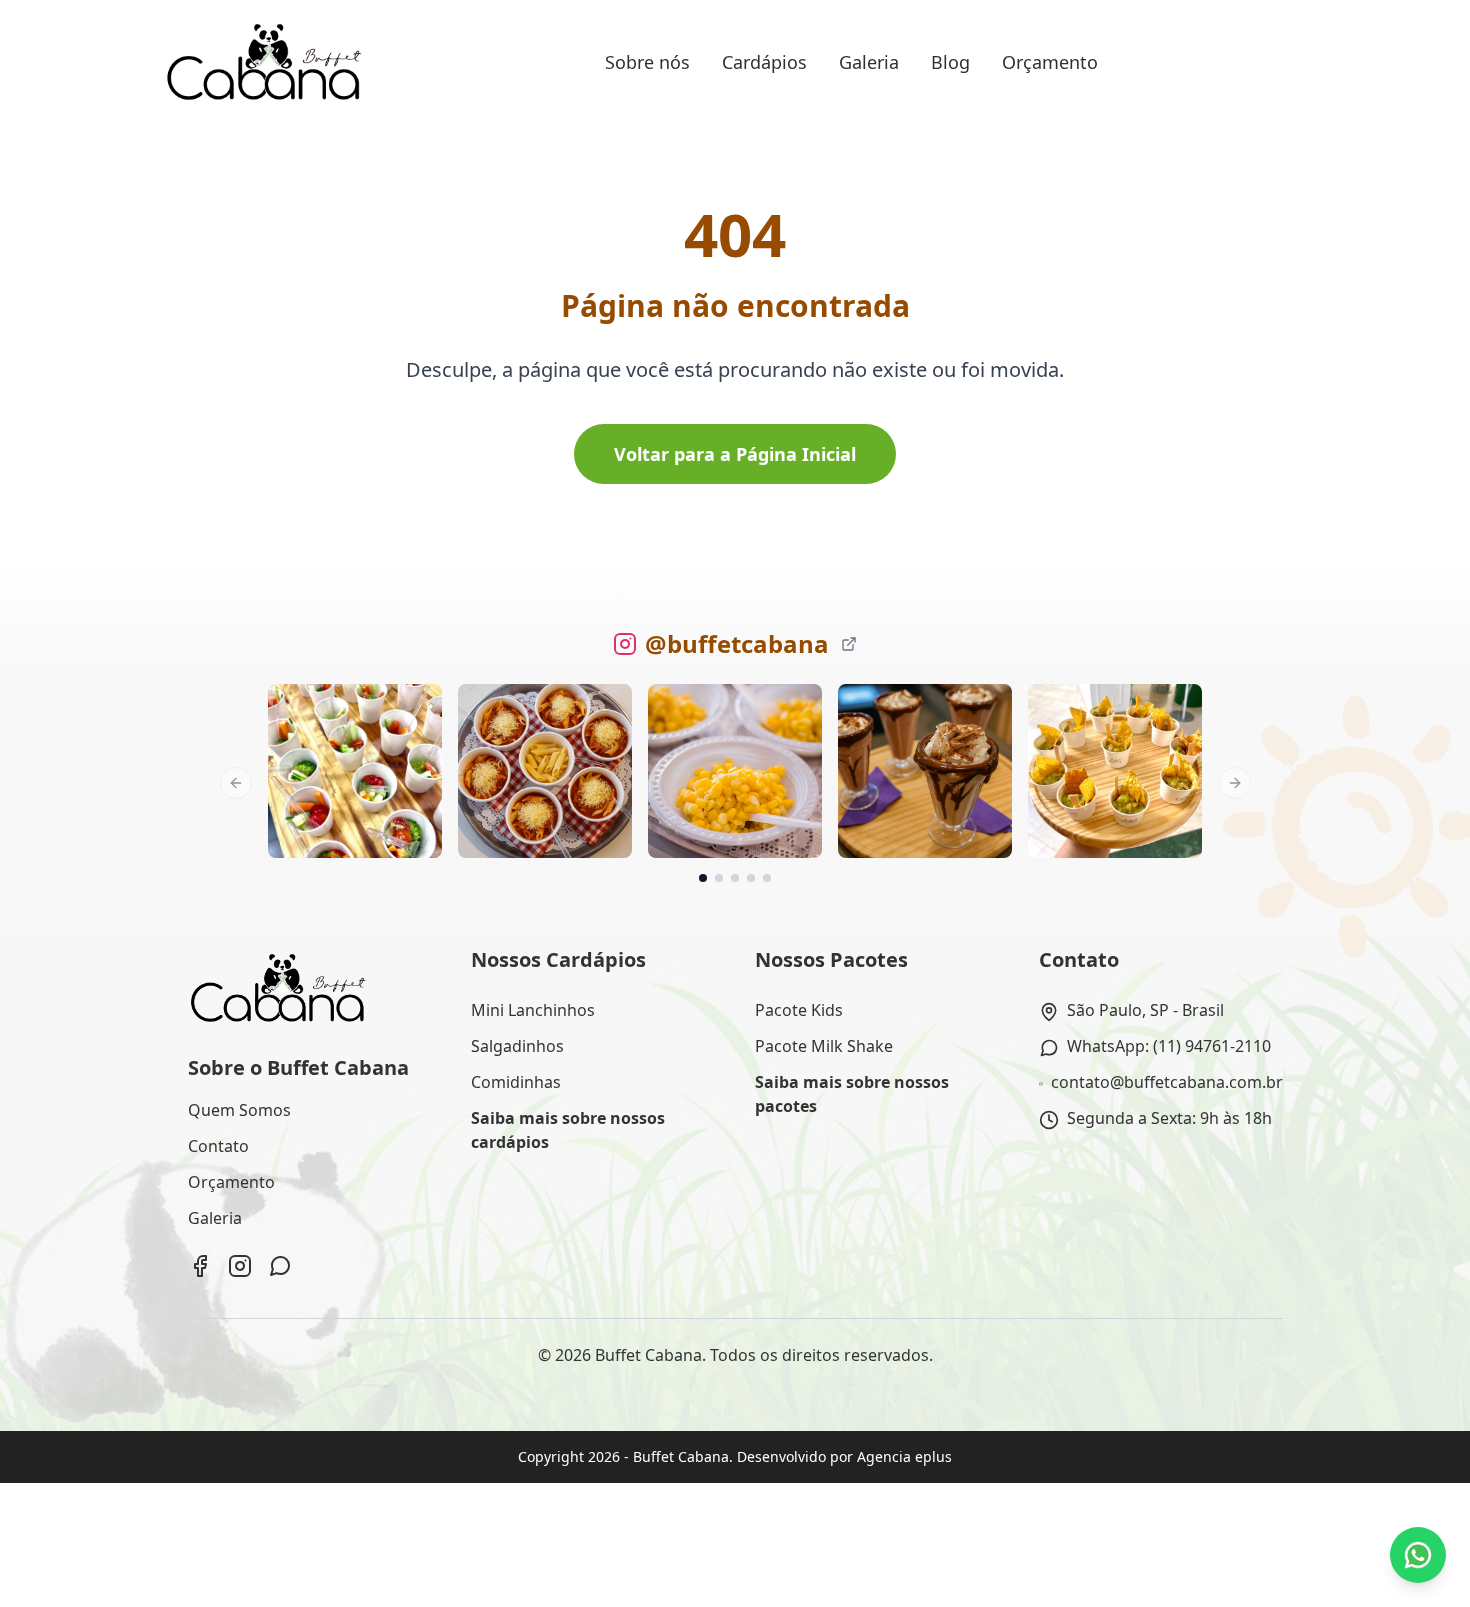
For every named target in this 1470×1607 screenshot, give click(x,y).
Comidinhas (516, 1082)
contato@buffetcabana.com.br (1167, 1082)
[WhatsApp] (280, 1266)
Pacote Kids (799, 1010)
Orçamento (1050, 62)
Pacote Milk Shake (824, 1046)
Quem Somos (239, 1110)
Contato (218, 1146)
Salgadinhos (517, 1046)
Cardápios (764, 62)
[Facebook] (200, 1266)
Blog (950, 62)
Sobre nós (647, 62)
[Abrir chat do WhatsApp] (1418, 1555)
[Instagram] (240, 1266)
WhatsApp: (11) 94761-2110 (1169, 1046)
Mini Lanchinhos (533, 1010)
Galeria (869, 62)
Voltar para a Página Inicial (735, 454)
